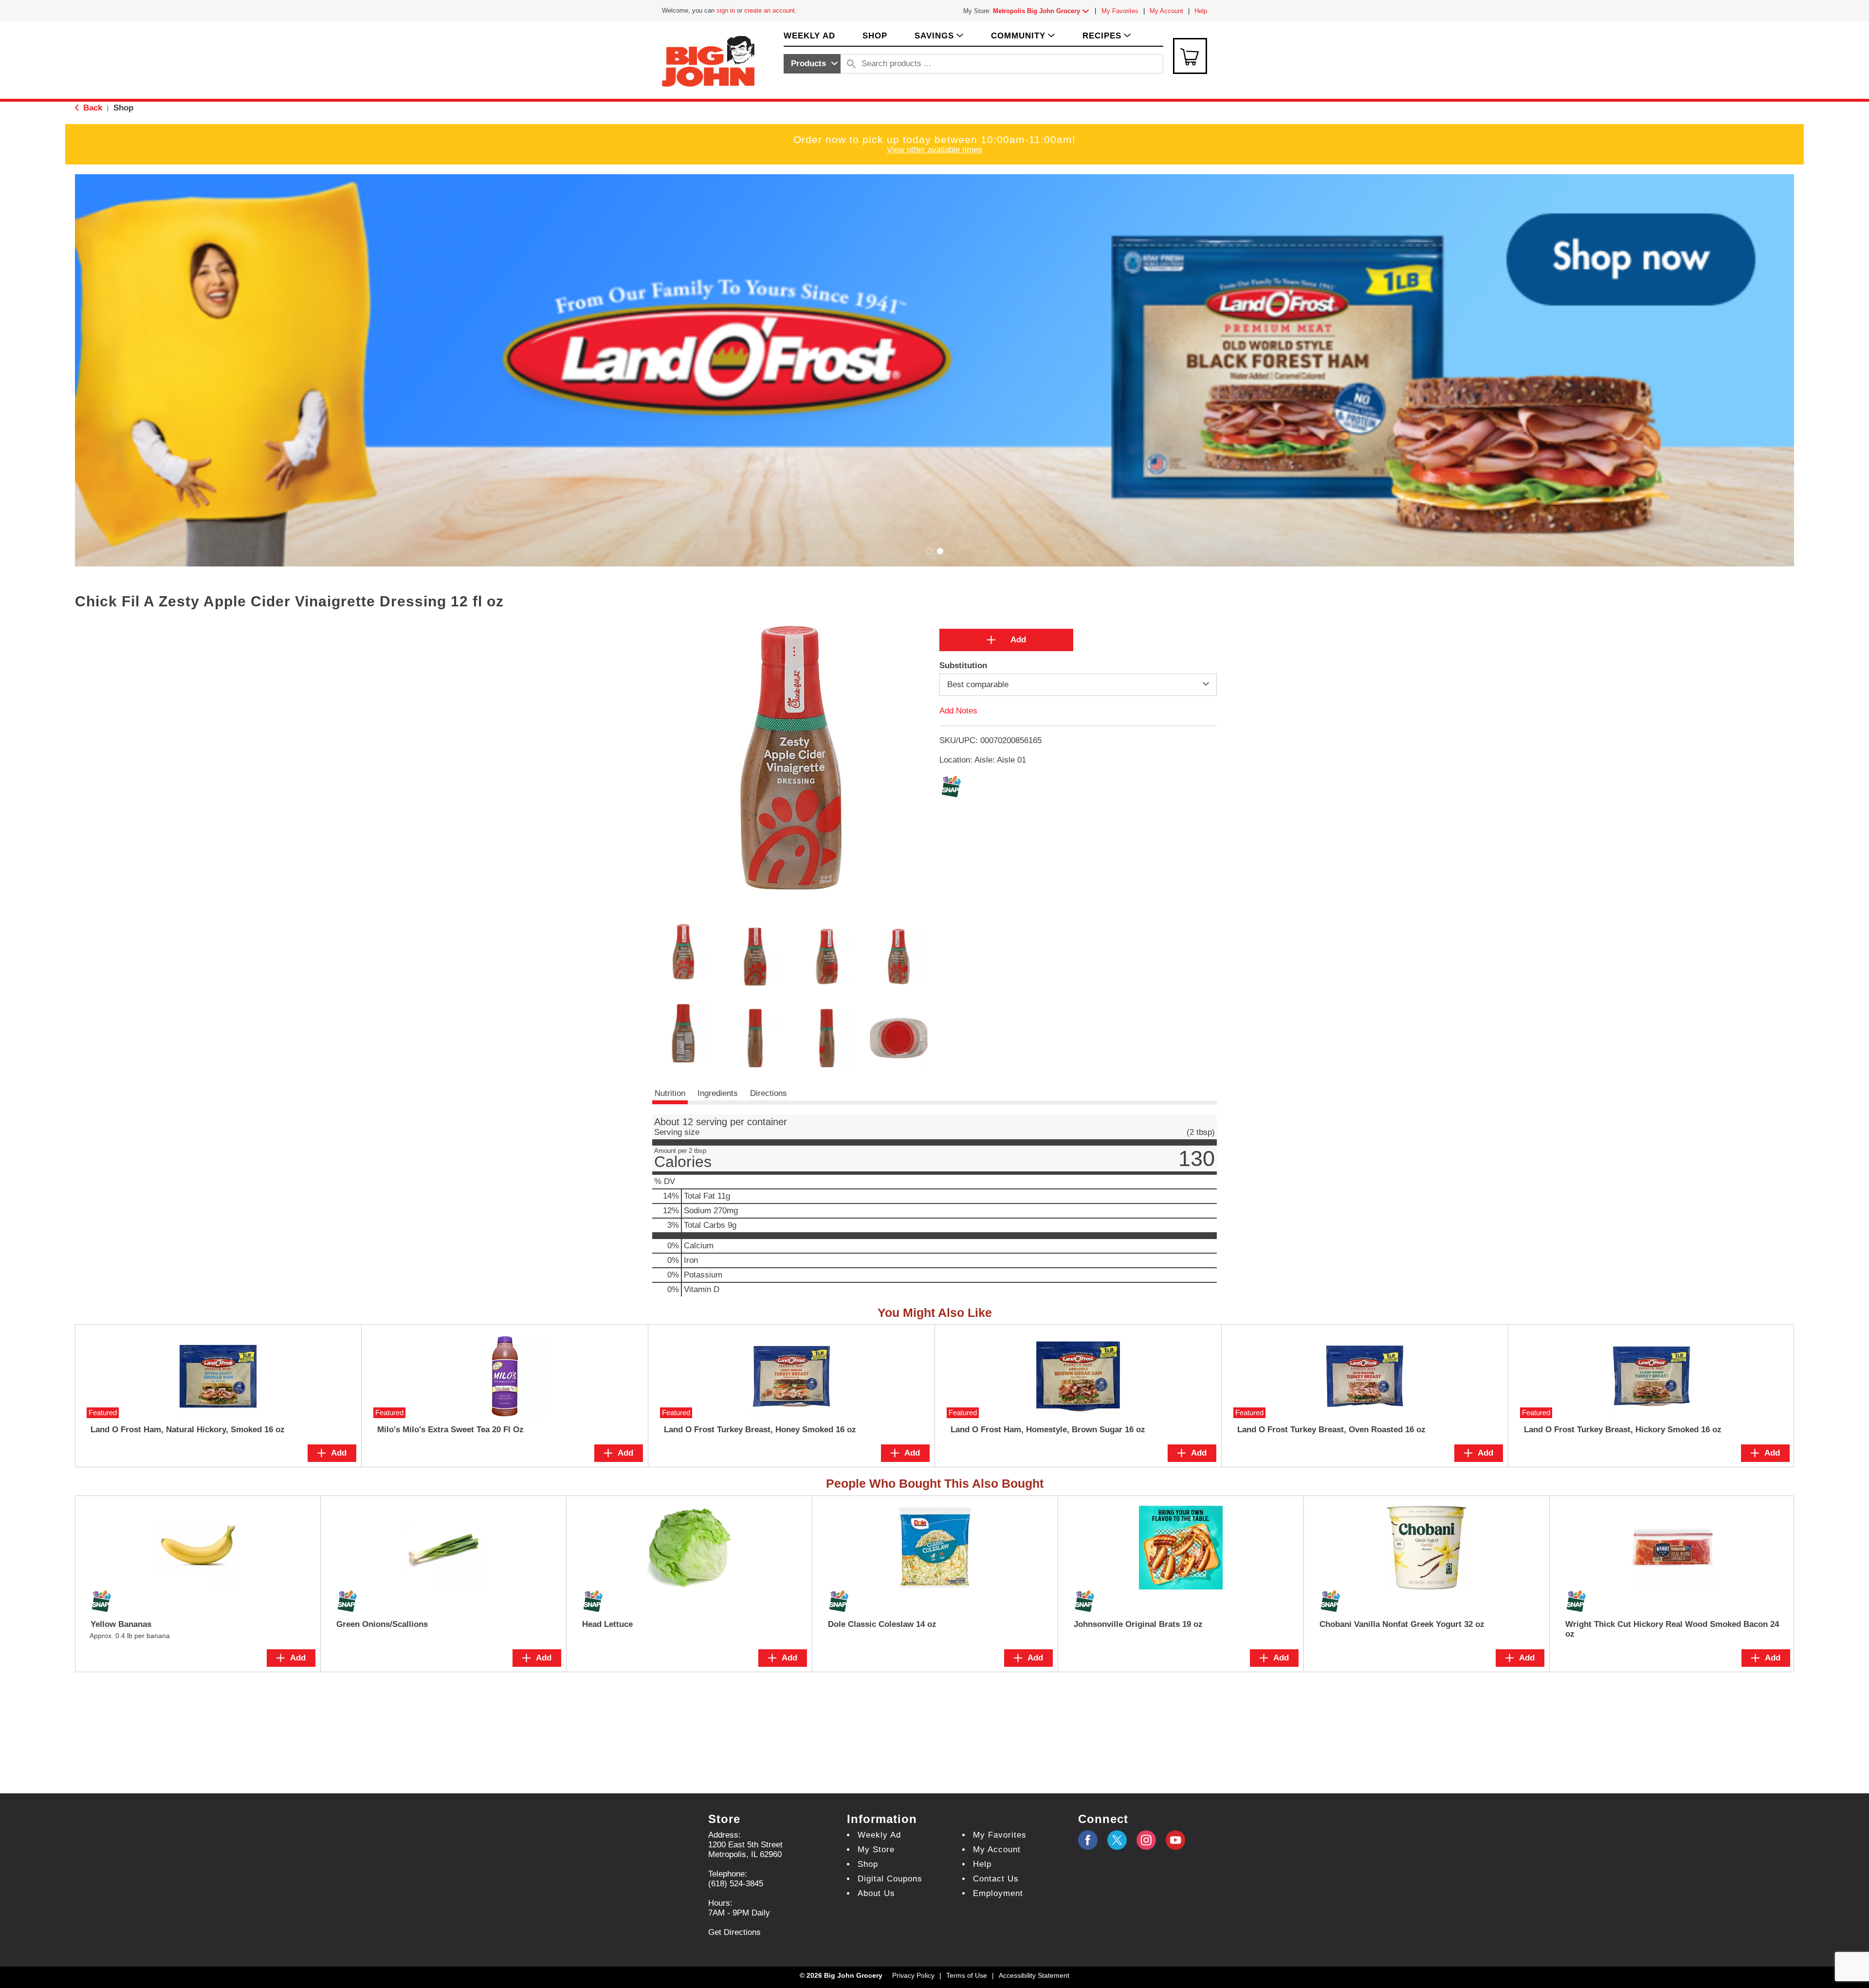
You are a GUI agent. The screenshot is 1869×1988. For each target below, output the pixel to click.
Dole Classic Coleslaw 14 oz (882, 1624)
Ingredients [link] (718, 1093)
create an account (770, 10)
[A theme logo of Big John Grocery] (708, 61)
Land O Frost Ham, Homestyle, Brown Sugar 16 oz (1048, 1430)
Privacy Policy (913, 1975)
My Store (876, 1850)
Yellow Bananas (121, 1624)
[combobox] (812, 64)
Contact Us (996, 1879)
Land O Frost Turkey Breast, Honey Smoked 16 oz (760, 1430)
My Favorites (1120, 11)
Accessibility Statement (1034, 1975)
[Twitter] (1117, 1840)
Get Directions (734, 1932)
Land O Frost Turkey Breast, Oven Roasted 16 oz (1331, 1430)
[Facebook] (1088, 1840)
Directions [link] (769, 1093)
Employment (998, 1893)
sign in (726, 10)
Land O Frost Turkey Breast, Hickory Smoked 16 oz (1623, 1430)
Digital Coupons (890, 1879)
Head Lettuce (607, 1624)
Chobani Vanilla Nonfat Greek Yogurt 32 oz (1402, 1624)
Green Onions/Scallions (382, 1624)
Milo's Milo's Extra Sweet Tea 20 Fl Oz (450, 1430)
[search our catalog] (851, 64)
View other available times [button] (934, 150)
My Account (1166, 11)
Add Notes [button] (958, 711)
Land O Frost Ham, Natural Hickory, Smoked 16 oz (188, 1430)
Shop (123, 108)
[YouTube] (1146, 1840)
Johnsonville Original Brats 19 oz (1138, 1624)
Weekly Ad (879, 1835)
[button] (1043, 11)
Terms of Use (967, 1975)
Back (92, 108)
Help (1201, 11)
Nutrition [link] (670, 1093)
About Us (876, 1893)
